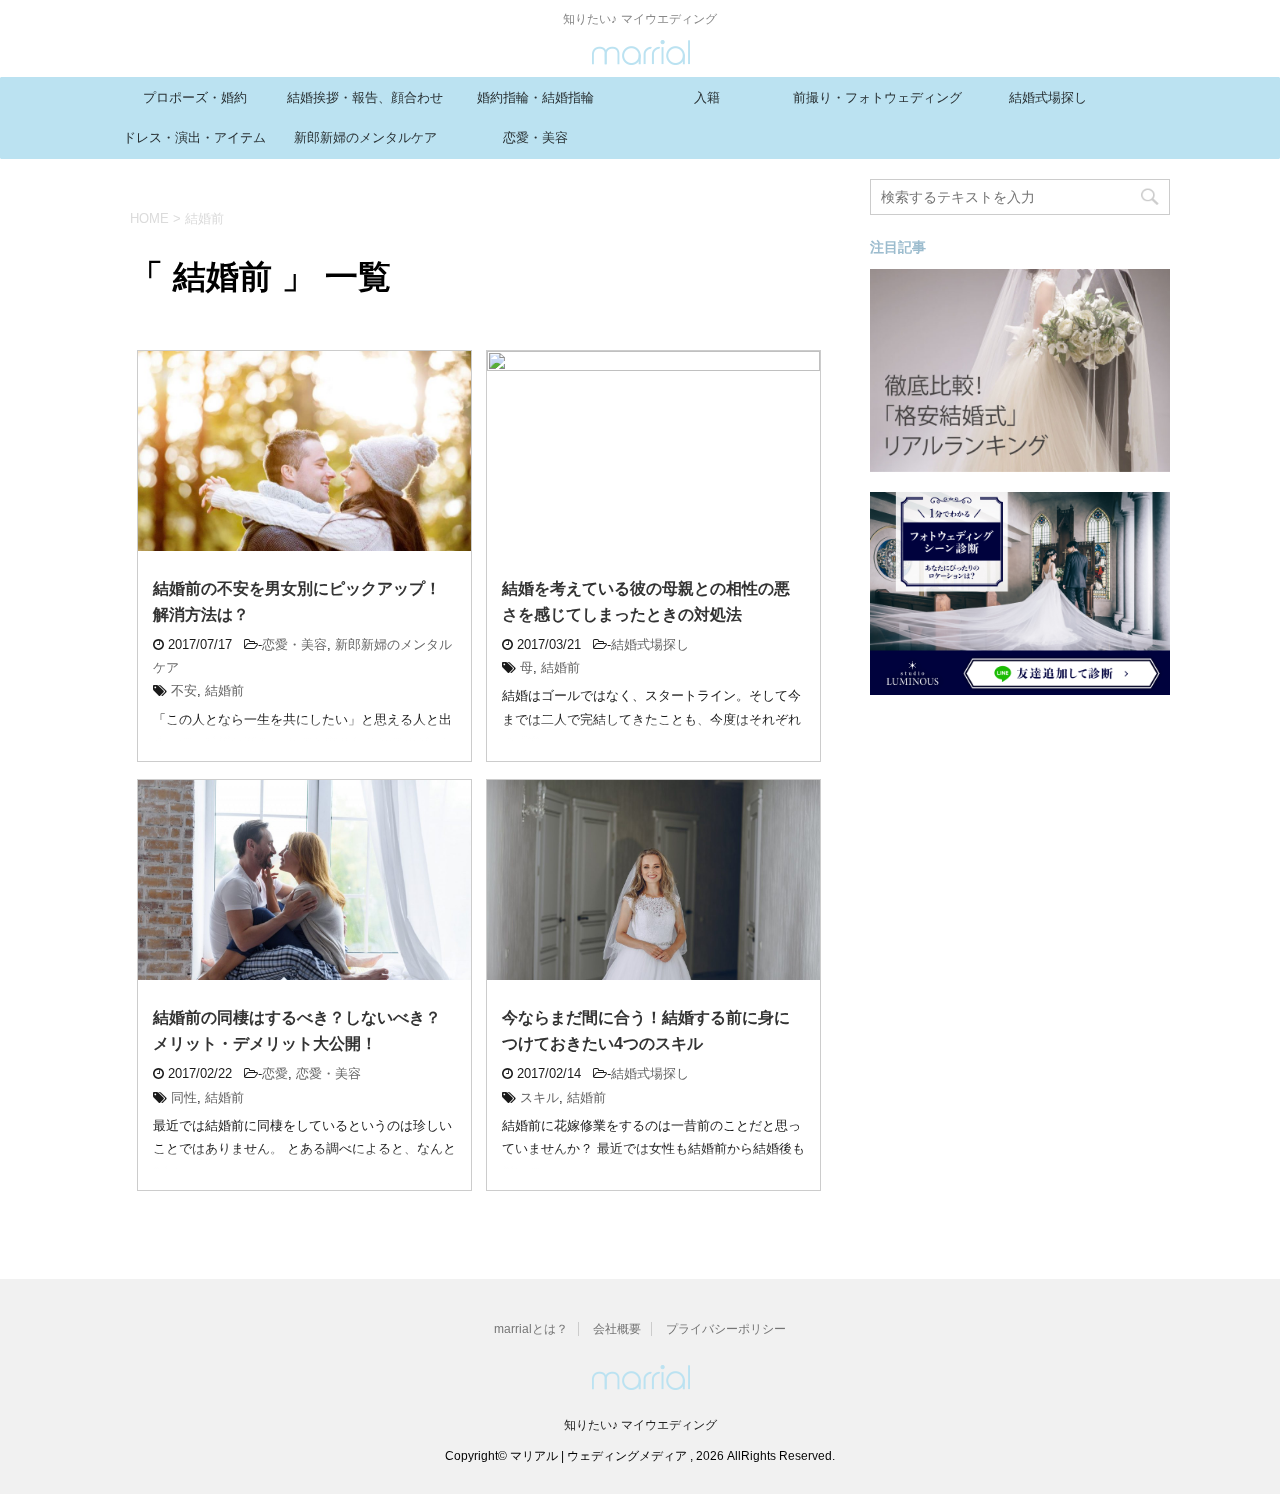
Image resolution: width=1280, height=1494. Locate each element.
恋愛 (275, 1073)
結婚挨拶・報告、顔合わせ (365, 97)
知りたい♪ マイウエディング (640, 1425)
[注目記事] (1020, 462)
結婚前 (224, 690)
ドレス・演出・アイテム (194, 137)
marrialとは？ (531, 1329)
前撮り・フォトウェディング (877, 97)
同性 (184, 1097)
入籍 (707, 97)
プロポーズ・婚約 (195, 97)
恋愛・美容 (535, 137)
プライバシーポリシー (726, 1329)
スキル (539, 1097)
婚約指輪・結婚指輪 (535, 97)
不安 (184, 690)
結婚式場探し (1048, 97)
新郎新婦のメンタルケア (365, 137)
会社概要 (617, 1329)
